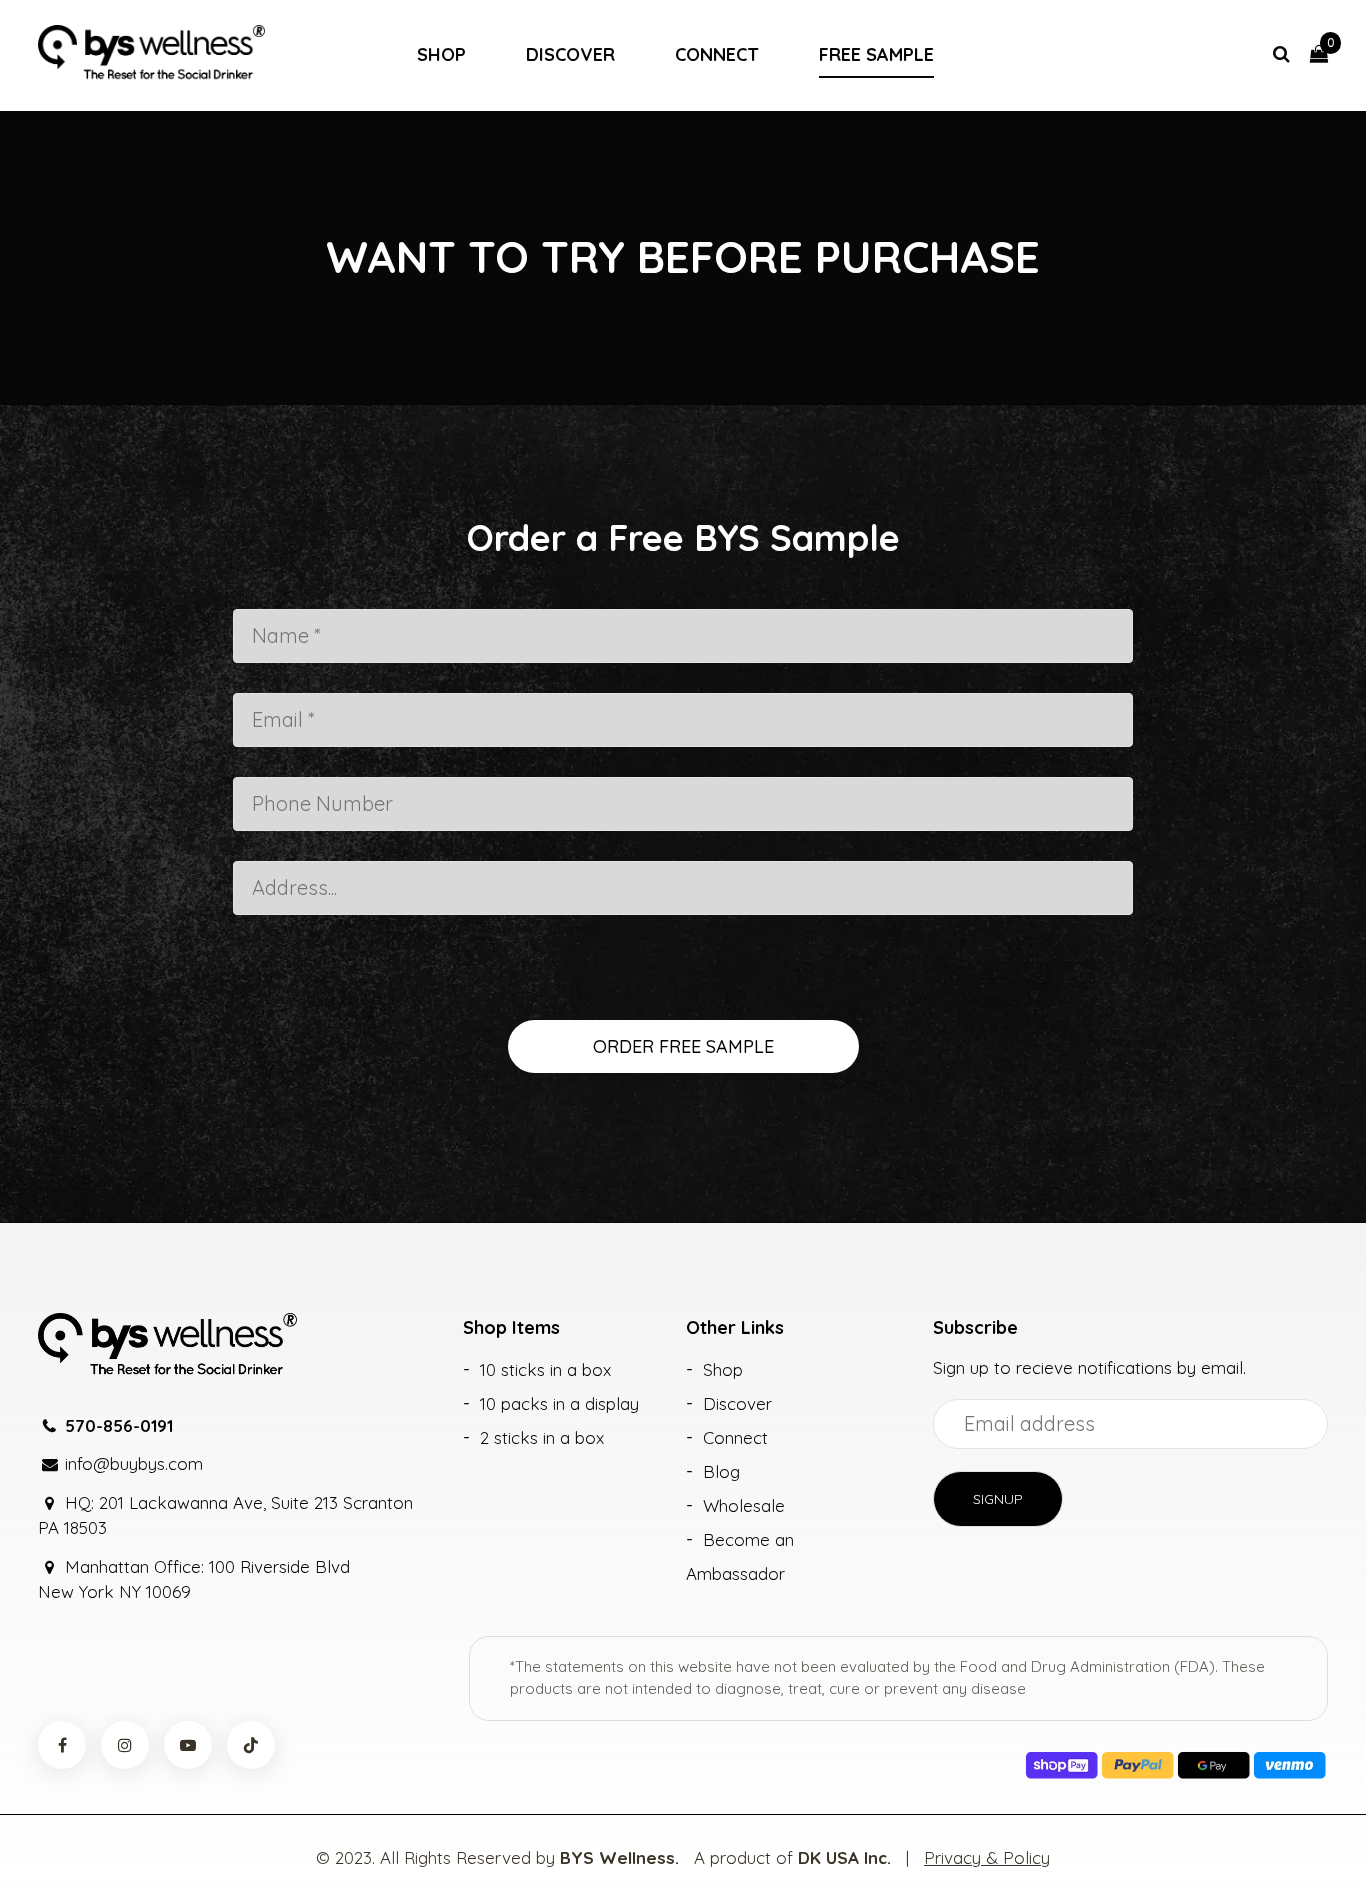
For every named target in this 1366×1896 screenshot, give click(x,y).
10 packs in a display (559, 1403)
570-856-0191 (119, 1425)
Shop (441, 54)
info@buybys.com (134, 1463)
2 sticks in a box (542, 1437)
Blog (721, 1471)
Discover (570, 54)
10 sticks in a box (545, 1369)
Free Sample (876, 54)
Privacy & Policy (987, 1857)
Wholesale (744, 1505)
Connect (717, 54)
